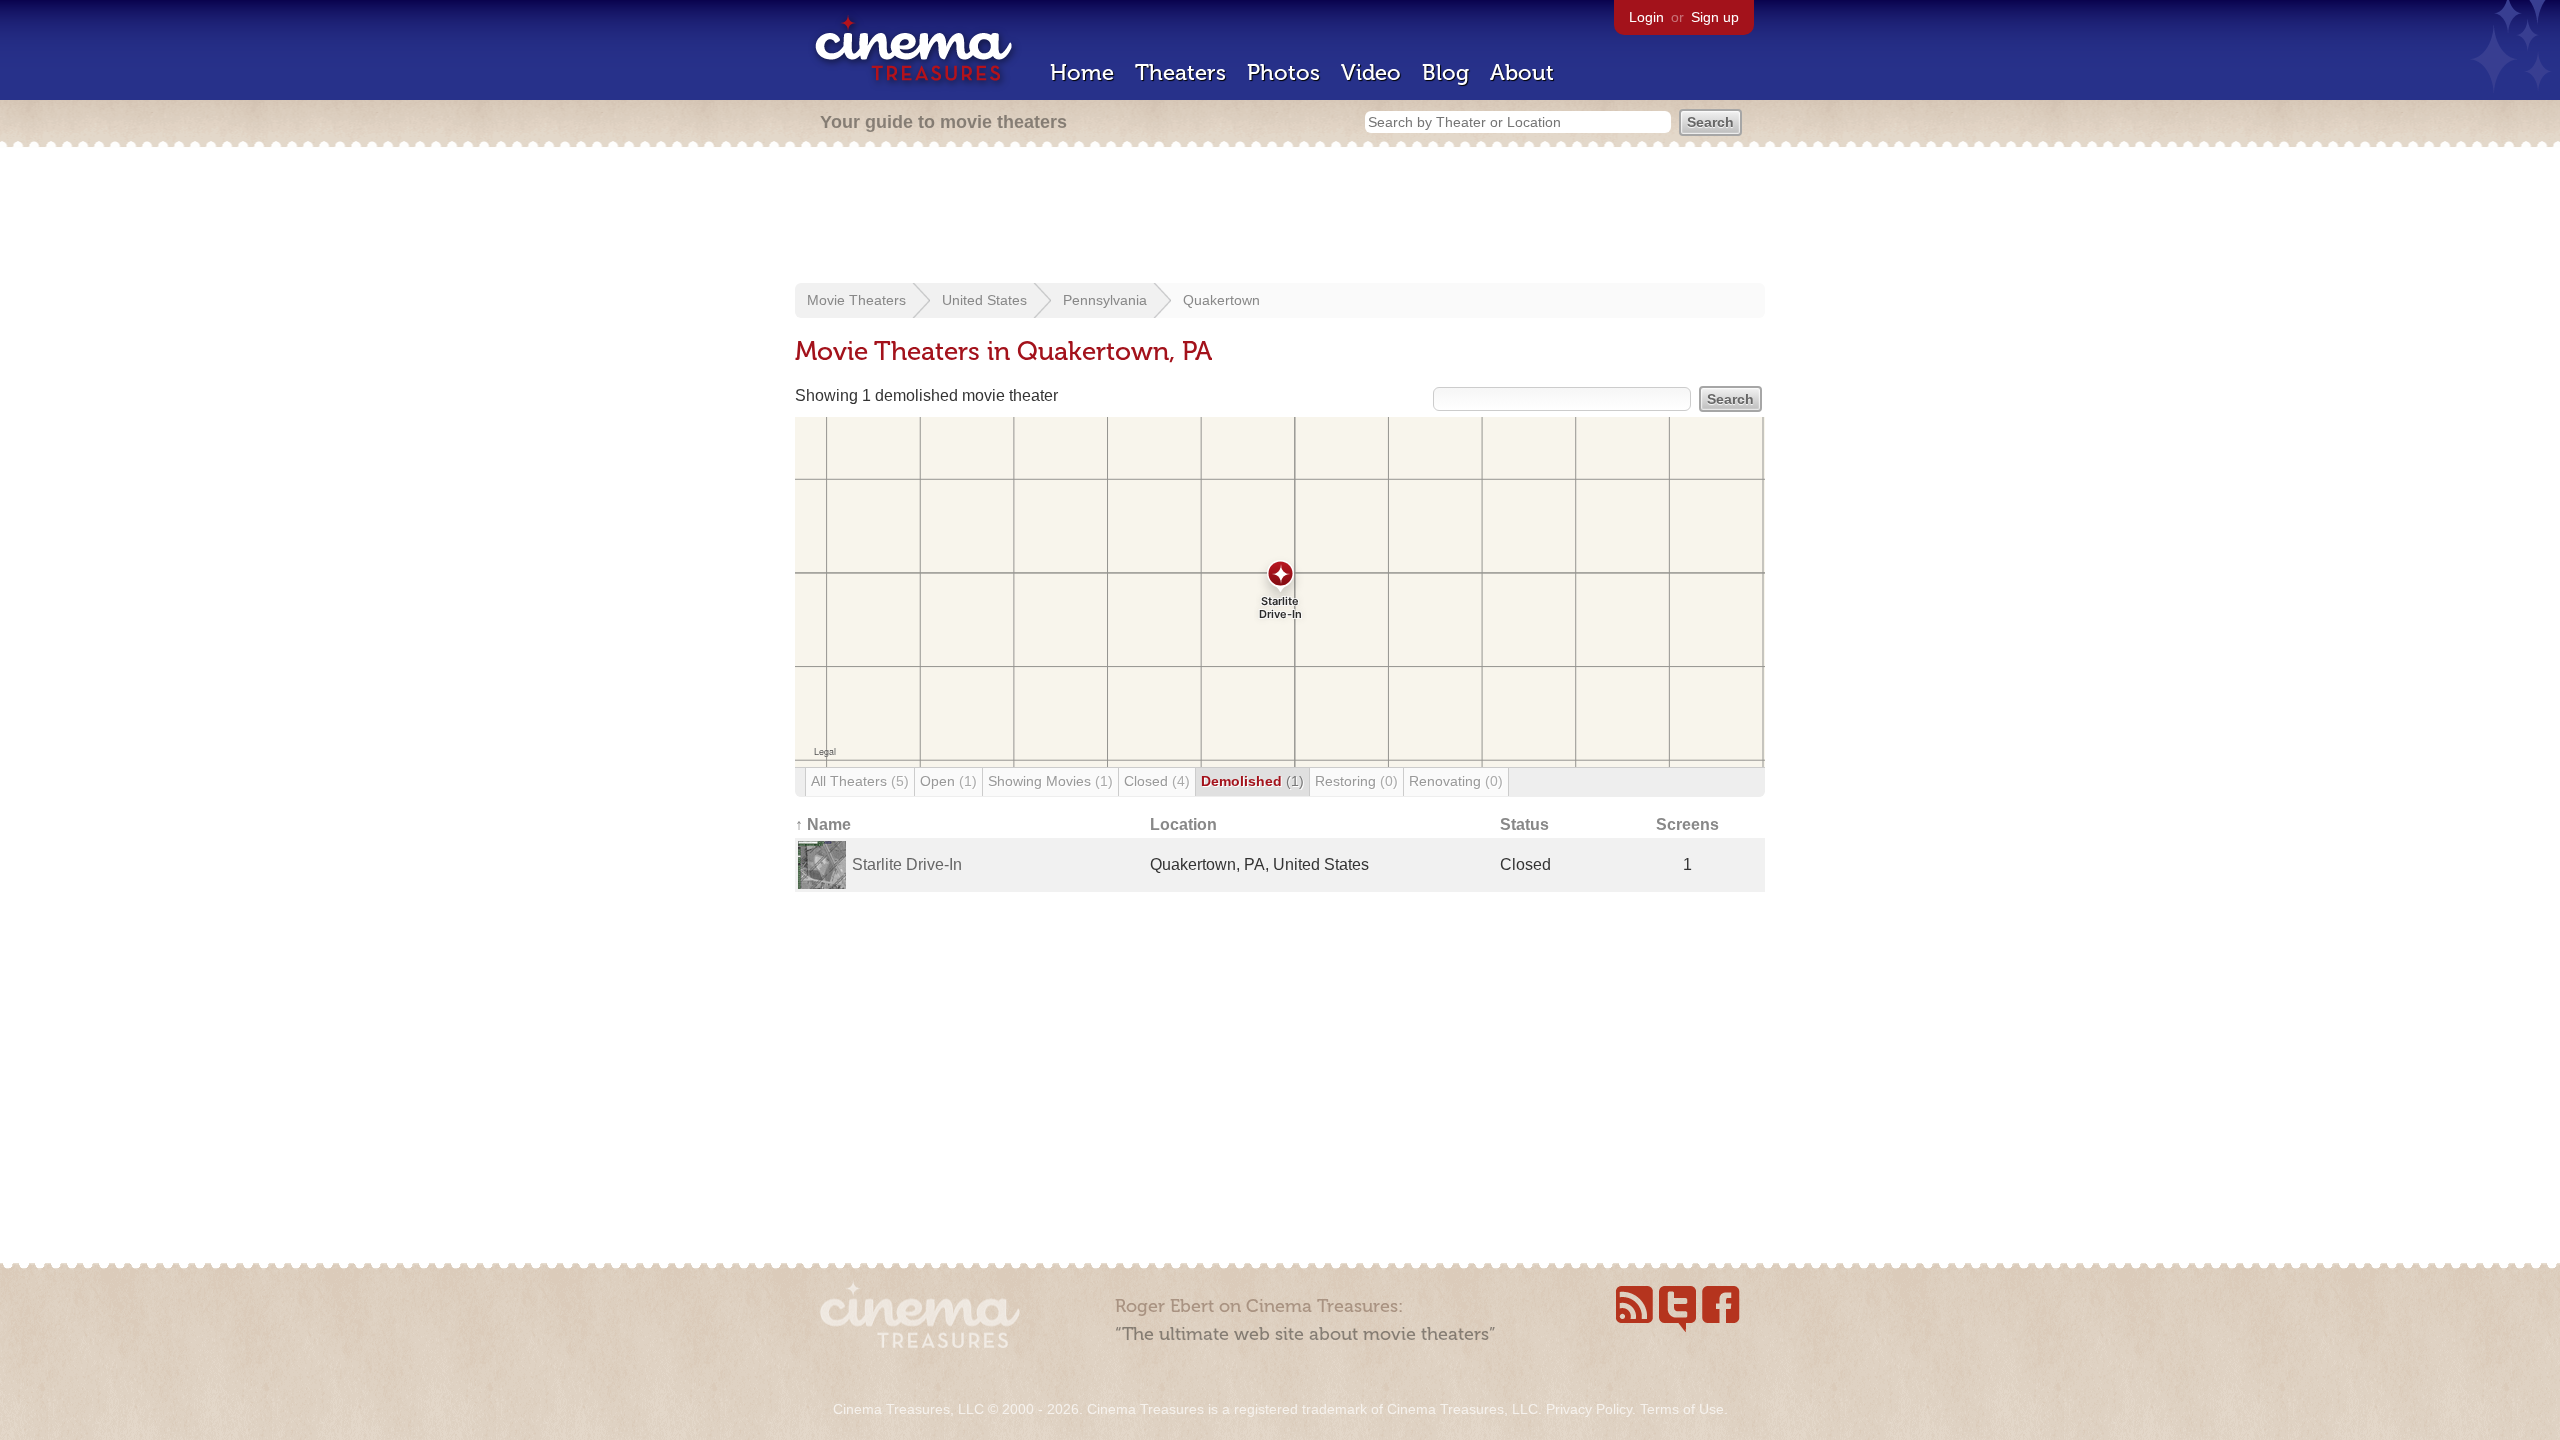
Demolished (1252, 781)
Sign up (1715, 17)
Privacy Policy (1589, 1409)
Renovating (1456, 781)
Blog (1445, 72)
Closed (1157, 781)
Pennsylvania (1105, 300)
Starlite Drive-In (907, 864)
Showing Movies (1050, 781)
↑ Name (823, 824)
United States (984, 300)
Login (1646, 17)
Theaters (1180, 72)
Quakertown (1221, 300)
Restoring (1356, 781)
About (1522, 72)
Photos (1283, 72)
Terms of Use (1682, 1409)
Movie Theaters (856, 300)
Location (1183, 824)
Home (1082, 72)
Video (1371, 72)
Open (948, 781)
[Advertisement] (1280, 217)
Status (1524, 824)
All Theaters (860, 781)
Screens (1687, 824)
